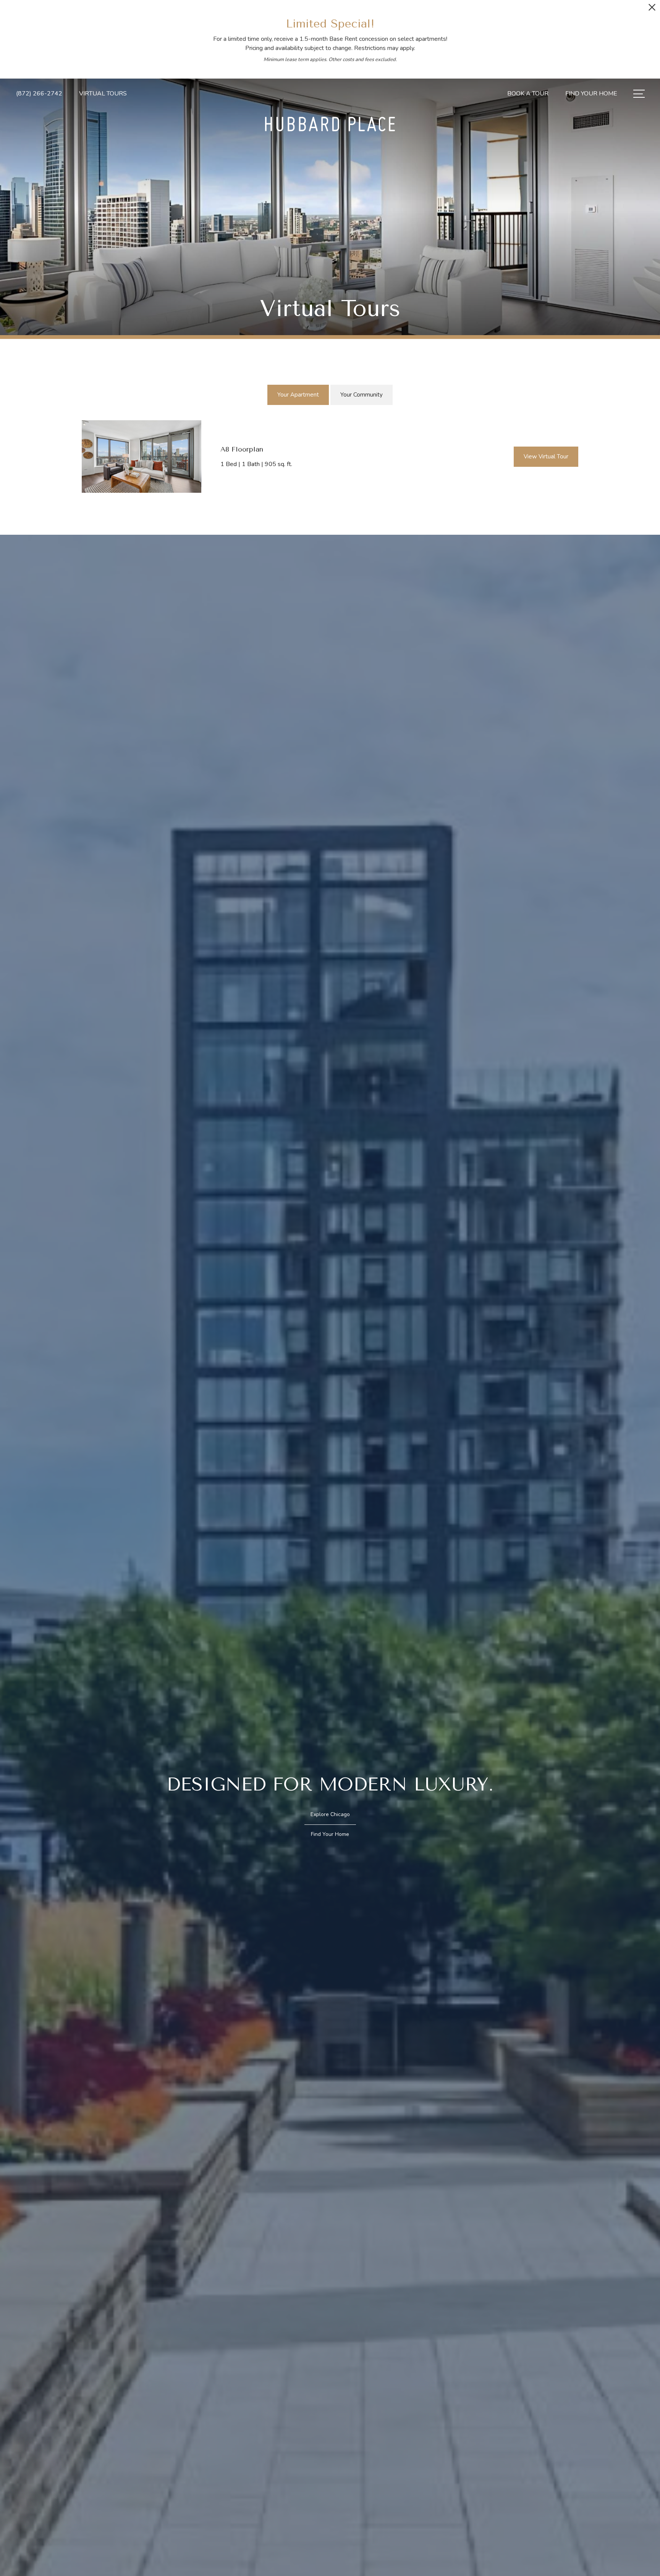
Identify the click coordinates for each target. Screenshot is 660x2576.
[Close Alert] (652, 9)
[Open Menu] (639, 94)
